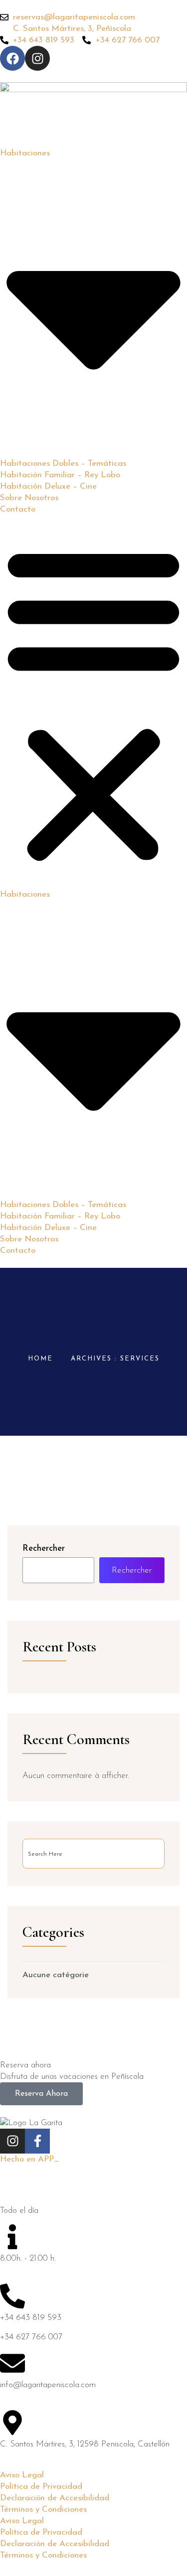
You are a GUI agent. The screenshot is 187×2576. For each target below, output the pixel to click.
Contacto (18, 509)
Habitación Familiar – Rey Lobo (60, 475)
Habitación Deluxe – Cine (48, 486)
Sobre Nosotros (29, 498)
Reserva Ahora (41, 2094)
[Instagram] (37, 58)
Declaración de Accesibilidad (55, 2498)
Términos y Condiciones (43, 2509)
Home (40, 1359)
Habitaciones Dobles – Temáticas (63, 464)
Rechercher (44, 1549)
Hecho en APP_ (30, 2159)
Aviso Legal (22, 2475)
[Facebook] (12, 58)
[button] (93, 702)
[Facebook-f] (37, 2141)
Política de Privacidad (41, 2487)
